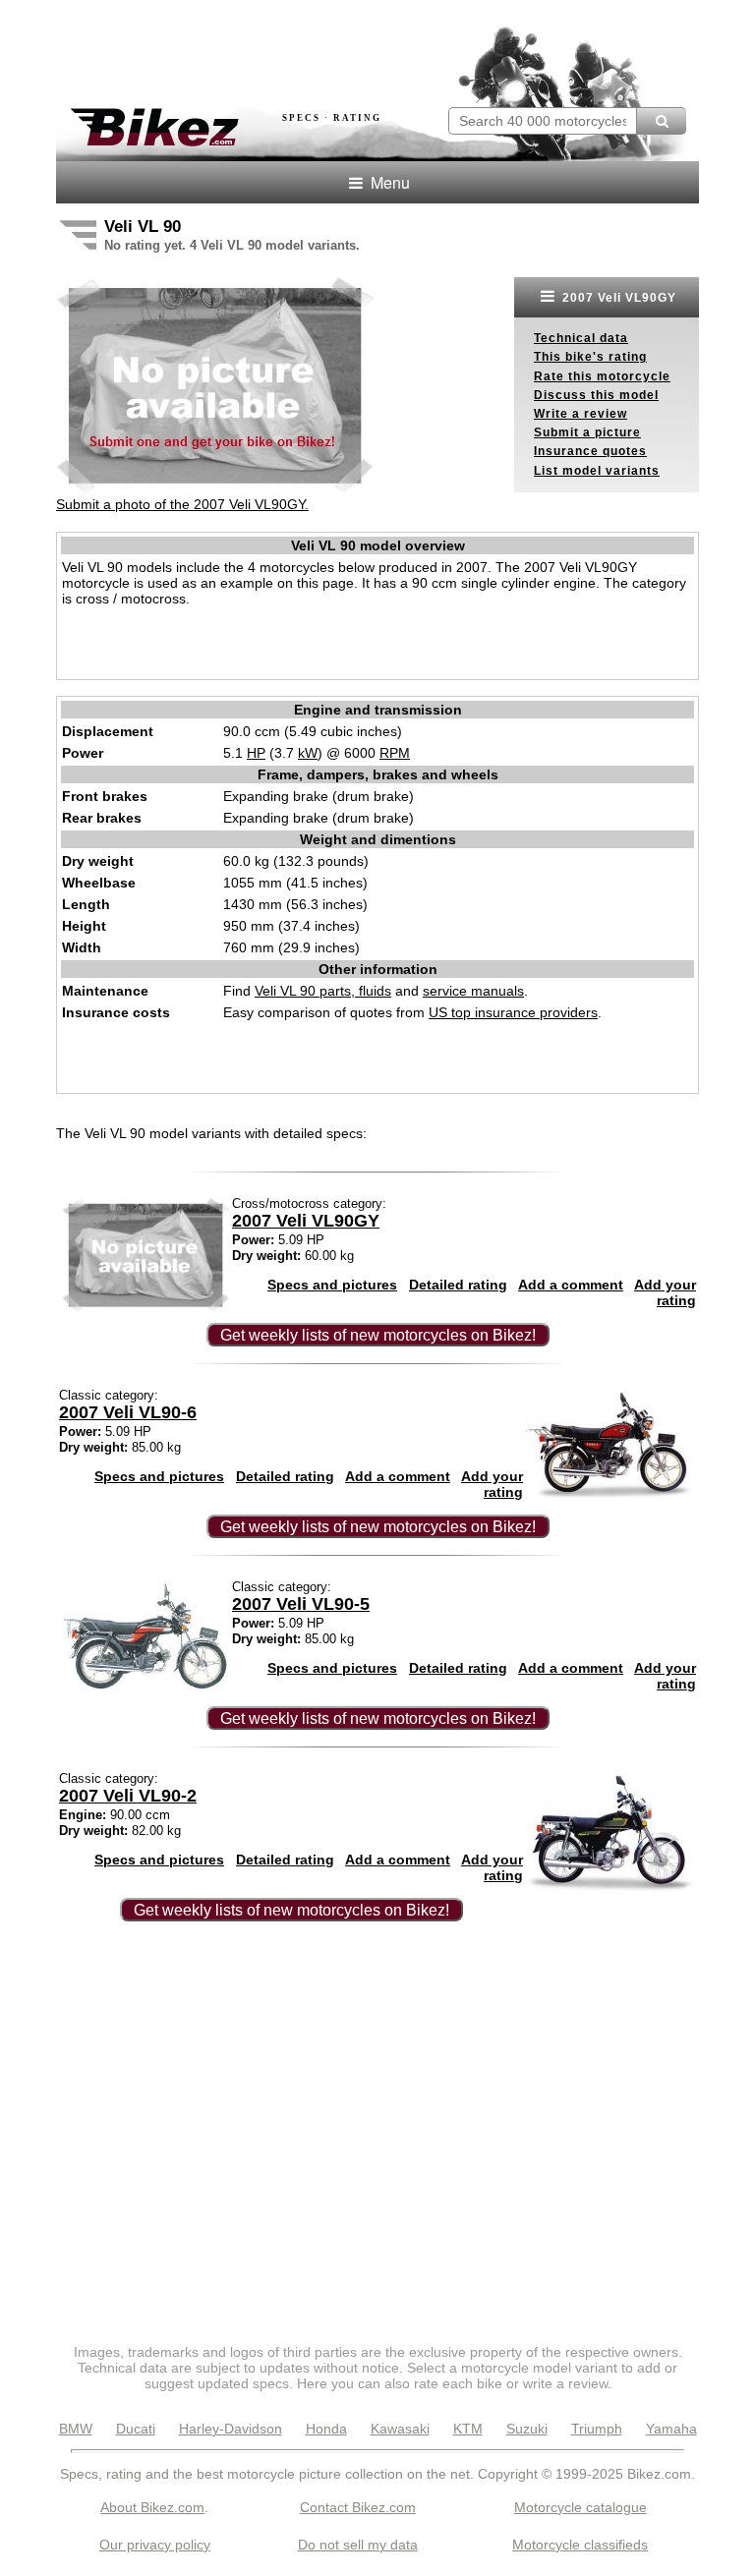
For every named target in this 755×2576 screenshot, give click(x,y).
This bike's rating (590, 357)
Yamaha (671, 2429)
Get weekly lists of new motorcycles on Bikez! (378, 1335)
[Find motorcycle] (661, 121)
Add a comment (571, 1285)
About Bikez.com (152, 2507)
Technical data (581, 338)
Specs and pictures (332, 1285)
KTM (468, 2429)
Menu (388, 182)
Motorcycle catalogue (581, 2507)
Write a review (581, 414)
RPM (395, 753)
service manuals (473, 991)
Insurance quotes (590, 451)
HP (256, 753)
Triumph (597, 2429)
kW (308, 753)
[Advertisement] (286, 47)
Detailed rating (458, 1285)
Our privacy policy (155, 2545)
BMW (76, 2429)
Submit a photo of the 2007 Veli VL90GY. (182, 504)
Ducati (136, 2429)
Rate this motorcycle (602, 376)
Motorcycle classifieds (580, 2545)
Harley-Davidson (231, 2429)
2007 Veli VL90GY (617, 298)
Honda (326, 2429)
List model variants (597, 471)
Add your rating (665, 1292)
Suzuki (527, 2429)
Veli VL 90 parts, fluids (323, 991)
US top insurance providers (513, 1012)
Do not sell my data (358, 2545)
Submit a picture (587, 432)
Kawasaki (400, 2429)
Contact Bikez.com (358, 2507)
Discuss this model (596, 395)
